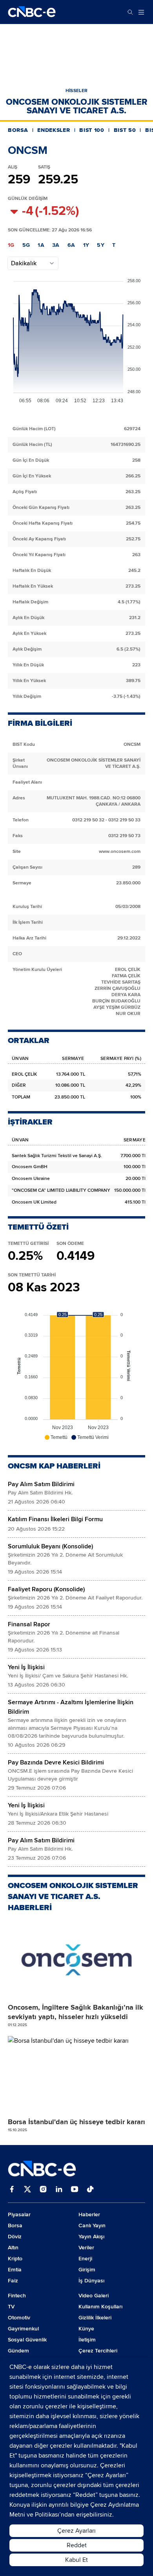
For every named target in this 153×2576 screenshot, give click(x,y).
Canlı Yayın (92, 2226)
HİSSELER (76, 91)
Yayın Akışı (91, 2237)
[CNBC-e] (32, 12)
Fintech (17, 2296)
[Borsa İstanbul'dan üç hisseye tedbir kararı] (76, 2075)
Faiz (13, 2281)
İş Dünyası (91, 2281)
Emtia (15, 2270)
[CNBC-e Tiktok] (90, 2190)
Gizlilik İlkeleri (95, 2318)
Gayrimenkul (23, 2329)
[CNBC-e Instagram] (43, 2190)
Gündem (18, 2351)
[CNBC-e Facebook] (12, 2190)
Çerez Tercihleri (98, 2351)
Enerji (85, 2259)
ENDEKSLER (54, 130)
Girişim (87, 2270)
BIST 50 (125, 130)
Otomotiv (19, 2318)
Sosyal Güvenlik (27, 2340)
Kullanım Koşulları (100, 2307)
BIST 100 (92, 130)
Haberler (89, 2214)
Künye (86, 2329)
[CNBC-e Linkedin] (59, 2190)
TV (11, 2307)
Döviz (15, 2237)
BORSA (18, 130)
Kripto (15, 2259)
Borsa (15, 2226)
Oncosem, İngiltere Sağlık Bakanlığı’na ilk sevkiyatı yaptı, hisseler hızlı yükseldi (76, 2012)
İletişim (87, 2340)
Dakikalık (24, 263)
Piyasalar (19, 2214)
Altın (13, 2248)
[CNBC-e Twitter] (27, 2190)
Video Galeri (94, 2296)
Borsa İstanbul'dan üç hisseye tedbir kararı (76, 2122)
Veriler (86, 2248)
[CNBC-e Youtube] (75, 2190)
